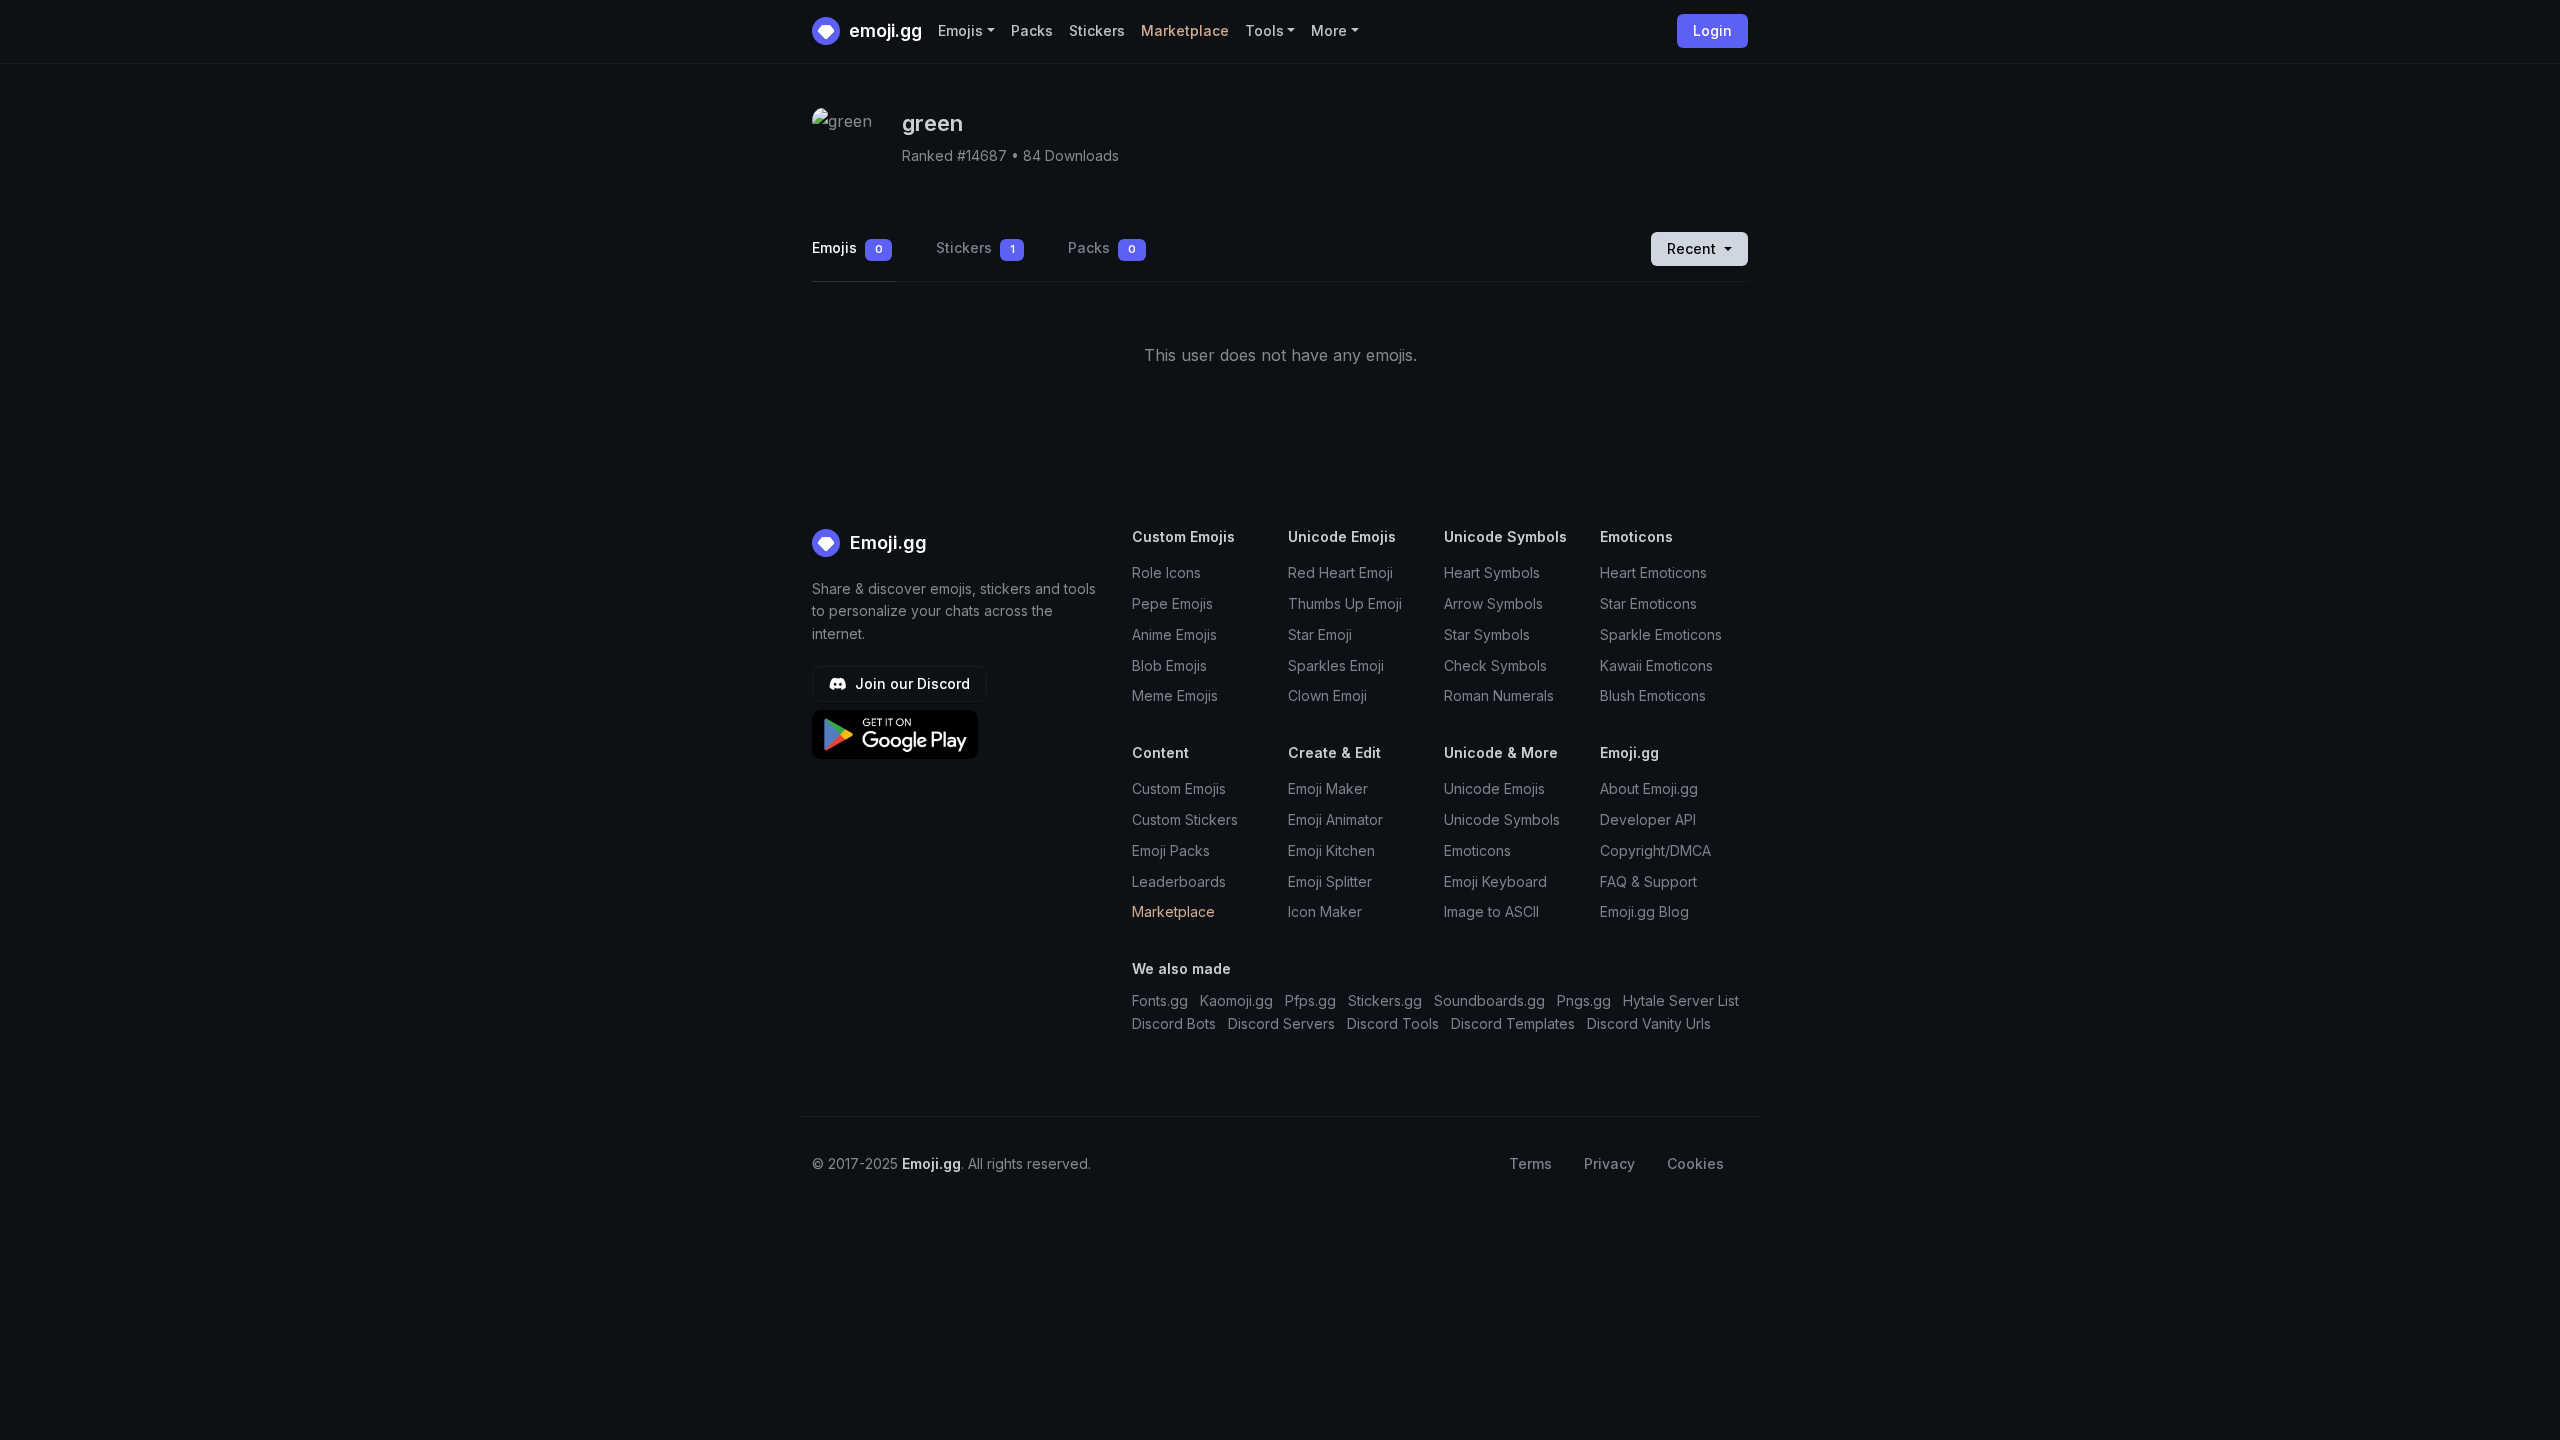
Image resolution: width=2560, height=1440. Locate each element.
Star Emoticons (1648, 603)
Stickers (1097, 30)
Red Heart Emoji (1340, 572)
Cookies (1695, 1163)
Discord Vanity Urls (1649, 1023)
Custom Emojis (1179, 788)
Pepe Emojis (1172, 603)
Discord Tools (1393, 1023)
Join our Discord (910, 683)
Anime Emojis (1174, 634)
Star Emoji (1320, 634)
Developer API (1648, 819)
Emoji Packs (1171, 850)
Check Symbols (1495, 665)
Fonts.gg (1160, 1000)
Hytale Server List (1681, 1000)
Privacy (1609, 1163)
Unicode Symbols (1502, 819)
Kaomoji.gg (1236, 1000)
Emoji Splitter (1330, 881)
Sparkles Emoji (1336, 665)
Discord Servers (1281, 1023)
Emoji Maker (1328, 788)
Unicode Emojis (1494, 788)
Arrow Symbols (1493, 603)
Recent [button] (1693, 248)
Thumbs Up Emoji (1345, 603)
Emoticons (1477, 850)
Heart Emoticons (1653, 572)
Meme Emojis (1175, 695)
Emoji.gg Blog (1644, 911)
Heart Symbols (1492, 572)
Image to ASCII (1491, 911)
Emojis (847, 247)
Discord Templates (1513, 1023)
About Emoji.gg (1649, 788)
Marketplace (1185, 30)
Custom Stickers (1185, 819)
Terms (1530, 1163)
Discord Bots (1174, 1023)
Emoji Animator (1335, 819)
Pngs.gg (1584, 1000)
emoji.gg (883, 30)
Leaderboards (1179, 881)
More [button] (1329, 30)
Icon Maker (1325, 911)
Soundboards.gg (1489, 1000)
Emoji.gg (886, 542)
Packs (1032, 30)
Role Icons (1166, 572)
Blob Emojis (1169, 665)
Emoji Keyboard (1495, 881)
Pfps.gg (1310, 1000)
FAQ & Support (1648, 881)
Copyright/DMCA (1655, 850)
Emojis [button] (960, 30)
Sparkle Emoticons (1661, 634)
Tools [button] (1264, 30)
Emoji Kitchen (1331, 850)
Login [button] (1712, 30)
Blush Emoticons (1653, 695)
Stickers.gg (1385, 1000)
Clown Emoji (1327, 695)
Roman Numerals (1499, 695)
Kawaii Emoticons (1656, 665)
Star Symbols (1487, 634)
